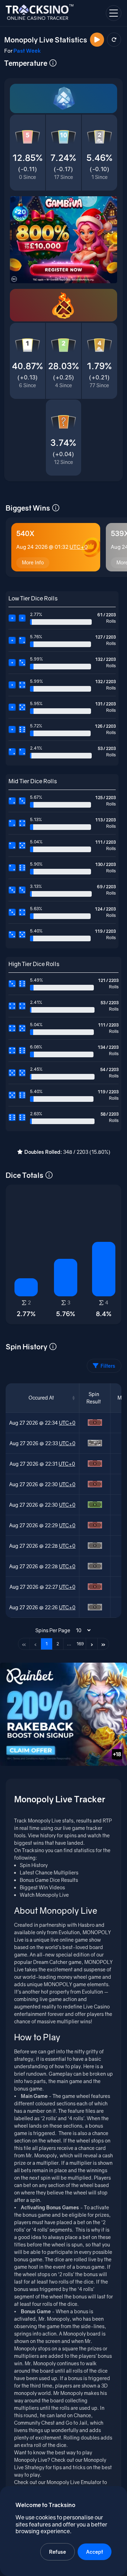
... (69, 1644)
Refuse (58, 2552)
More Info (33, 562)
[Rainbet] (64, 1714)
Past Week (27, 51)
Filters (108, 1366)
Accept (95, 2552)
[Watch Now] (97, 40)
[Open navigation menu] (114, 13)
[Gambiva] (64, 240)
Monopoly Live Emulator (74, 2482)
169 (80, 1644)
